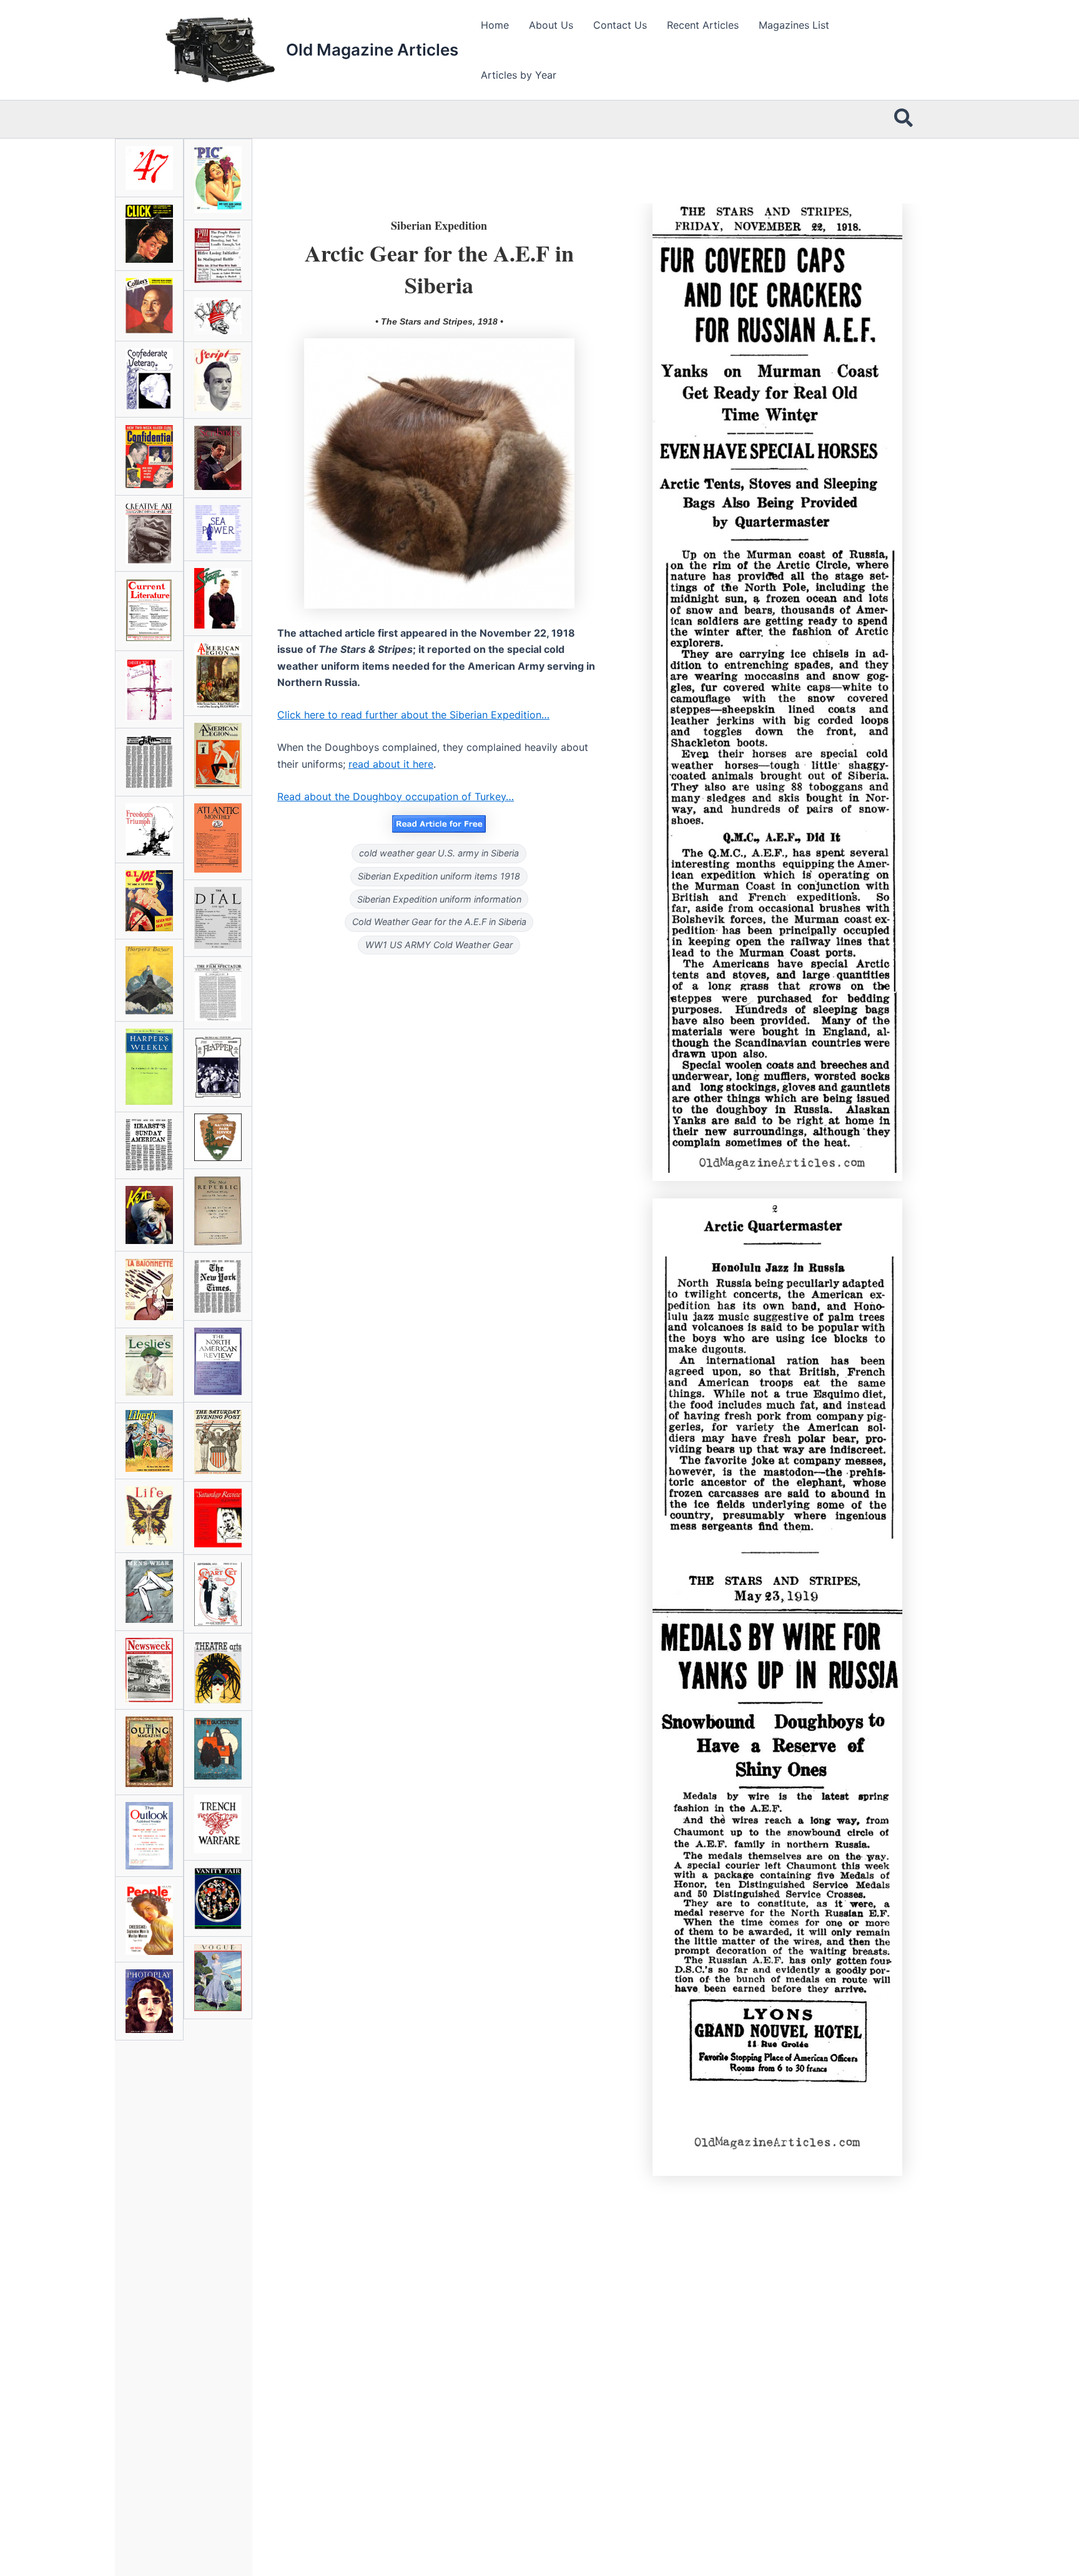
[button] (904, 119)
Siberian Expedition (439, 225)
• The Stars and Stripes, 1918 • (439, 321)
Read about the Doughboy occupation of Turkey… (396, 796)
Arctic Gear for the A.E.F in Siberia (439, 268)
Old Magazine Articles (372, 50)
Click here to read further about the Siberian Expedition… (413, 715)
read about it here (391, 764)
